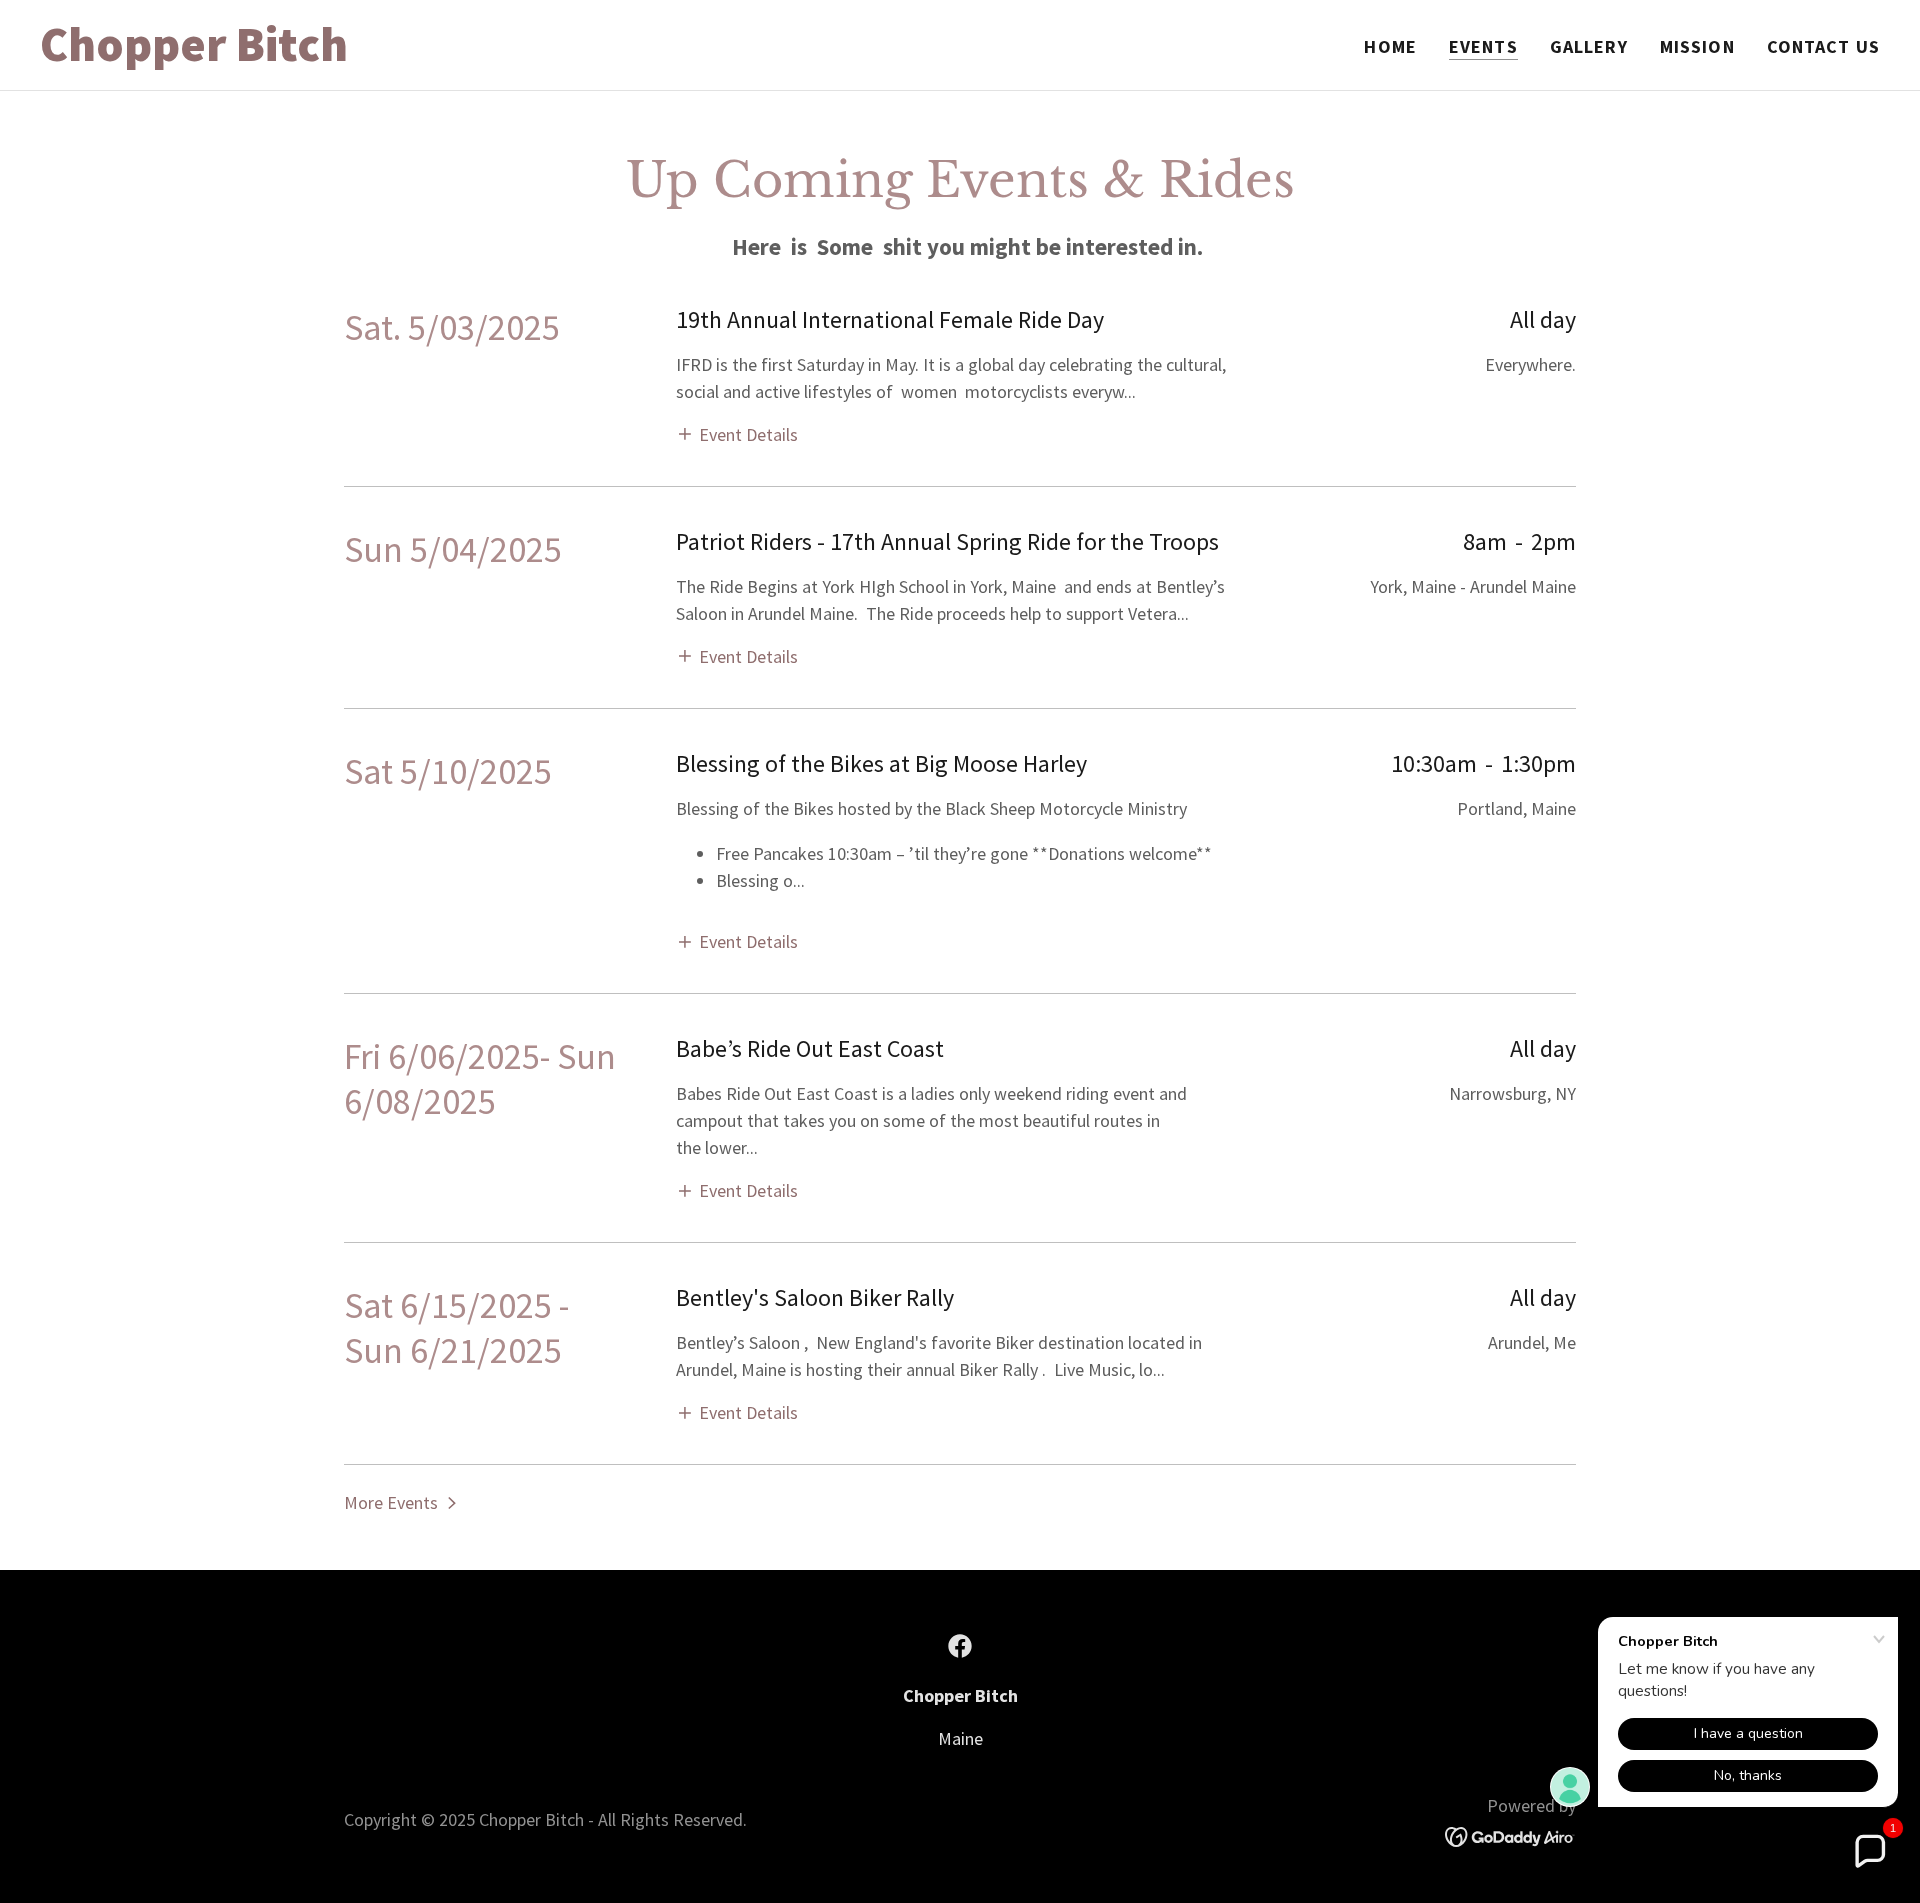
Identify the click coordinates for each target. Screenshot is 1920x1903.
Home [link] (1390, 46)
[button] (737, 433)
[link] (362, 54)
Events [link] (1483, 46)
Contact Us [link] (1823, 46)
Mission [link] (1697, 46)
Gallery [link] (1589, 46)
